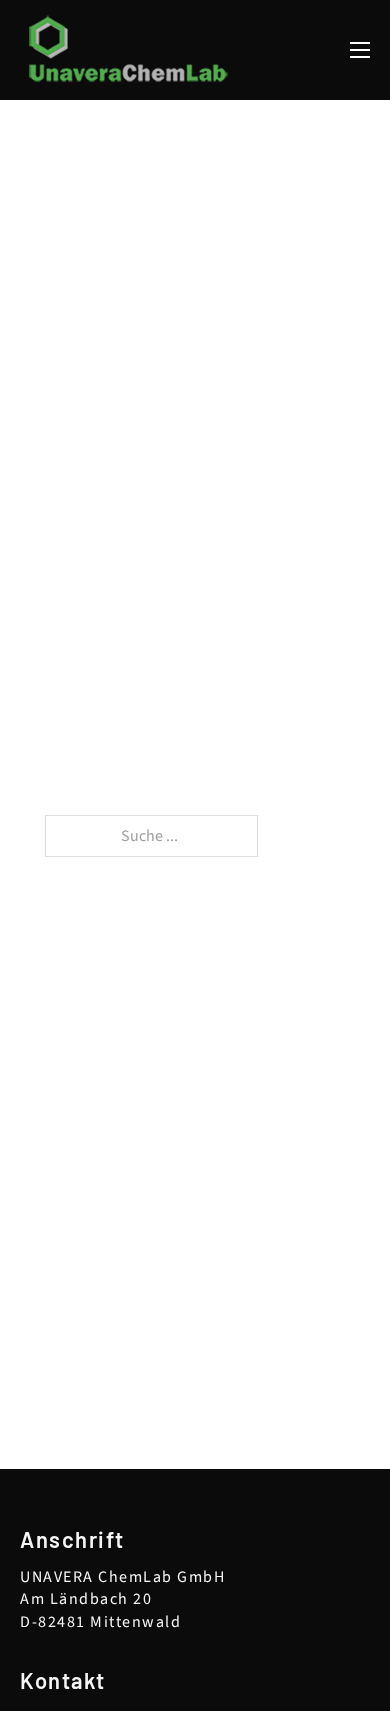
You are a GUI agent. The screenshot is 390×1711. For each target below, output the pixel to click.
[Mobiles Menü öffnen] (360, 50)
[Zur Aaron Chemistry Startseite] (129, 50)
